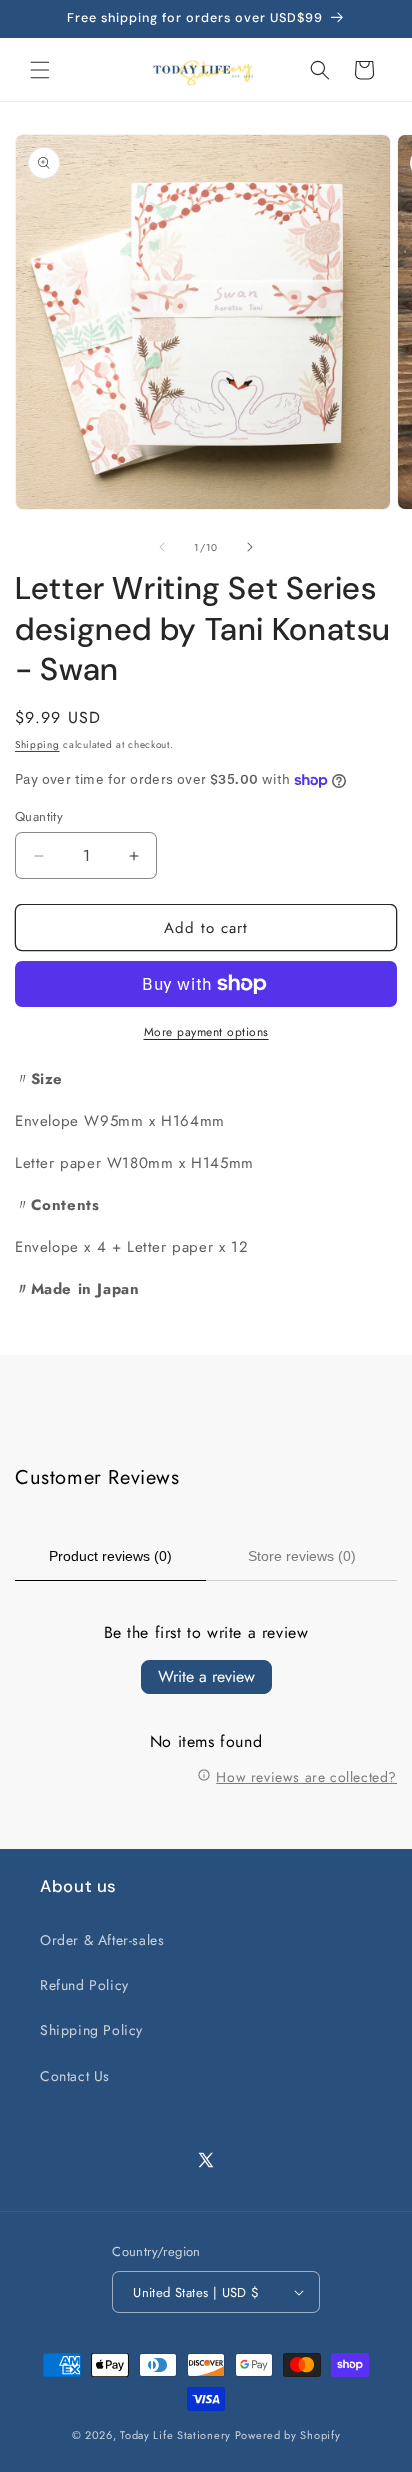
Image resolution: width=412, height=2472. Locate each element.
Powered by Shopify (288, 2435)
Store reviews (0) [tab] (302, 1556)
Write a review (206, 1676)
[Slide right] (250, 547)
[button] (40, 70)
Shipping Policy (91, 2030)
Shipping (37, 744)
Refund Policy (84, 1985)
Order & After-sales (102, 1940)
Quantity (39, 816)
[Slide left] (162, 547)
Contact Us (75, 2076)
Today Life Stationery (175, 2435)
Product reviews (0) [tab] (110, 1556)
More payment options (206, 1032)
